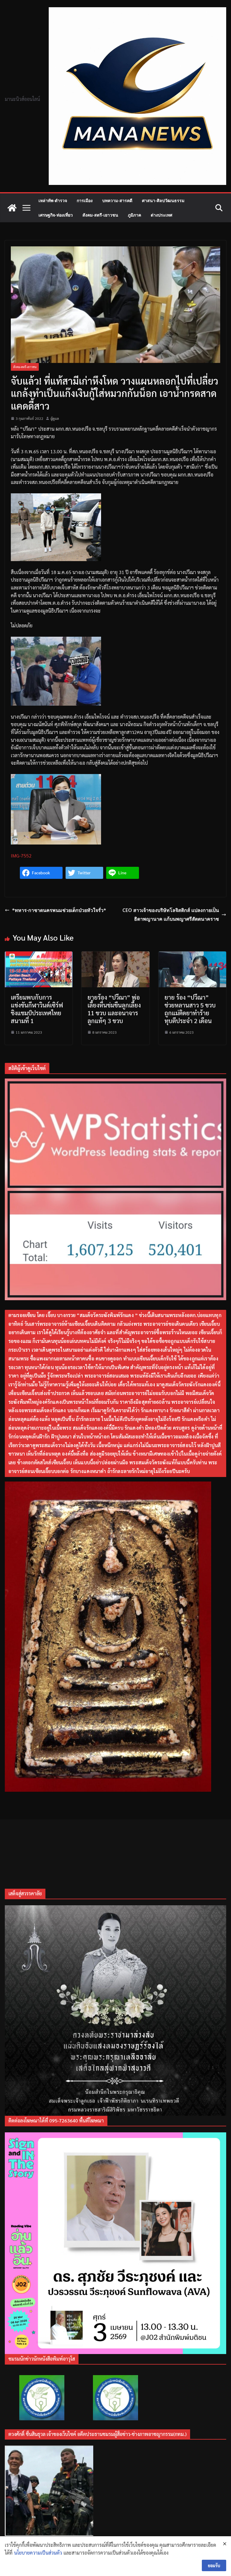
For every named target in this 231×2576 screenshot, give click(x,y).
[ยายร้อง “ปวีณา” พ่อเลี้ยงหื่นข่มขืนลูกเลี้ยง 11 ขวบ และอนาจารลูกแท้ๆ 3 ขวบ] (115, 955)
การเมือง (85, 200)
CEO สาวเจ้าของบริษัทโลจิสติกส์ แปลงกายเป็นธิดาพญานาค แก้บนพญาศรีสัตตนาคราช (171, 915)
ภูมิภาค (134, 215)
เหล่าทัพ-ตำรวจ (53, 200)
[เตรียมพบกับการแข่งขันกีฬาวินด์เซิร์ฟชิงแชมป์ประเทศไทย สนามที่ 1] (39, 955)
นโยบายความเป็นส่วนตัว (38, 2553)
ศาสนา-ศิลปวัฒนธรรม (163, 200)
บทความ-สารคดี (117, 200)
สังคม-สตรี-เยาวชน (100, 215)
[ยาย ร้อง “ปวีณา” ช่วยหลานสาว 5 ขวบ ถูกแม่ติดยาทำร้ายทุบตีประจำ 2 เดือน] (192, 955)
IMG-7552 (21, 856)
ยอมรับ (214, 2565)
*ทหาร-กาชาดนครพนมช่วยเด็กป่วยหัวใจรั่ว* (59, 910)
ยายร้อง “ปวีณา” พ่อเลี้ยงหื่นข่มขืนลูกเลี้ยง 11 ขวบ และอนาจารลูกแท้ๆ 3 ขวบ (114, 1009)
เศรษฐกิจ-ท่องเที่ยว (56, 215)
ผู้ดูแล (55, 418)
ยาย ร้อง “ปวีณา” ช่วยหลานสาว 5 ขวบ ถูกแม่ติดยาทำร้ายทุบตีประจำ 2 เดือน (190, 1009)
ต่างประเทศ (162, 215)
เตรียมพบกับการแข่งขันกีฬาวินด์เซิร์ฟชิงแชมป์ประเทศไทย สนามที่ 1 (37, 1009)
